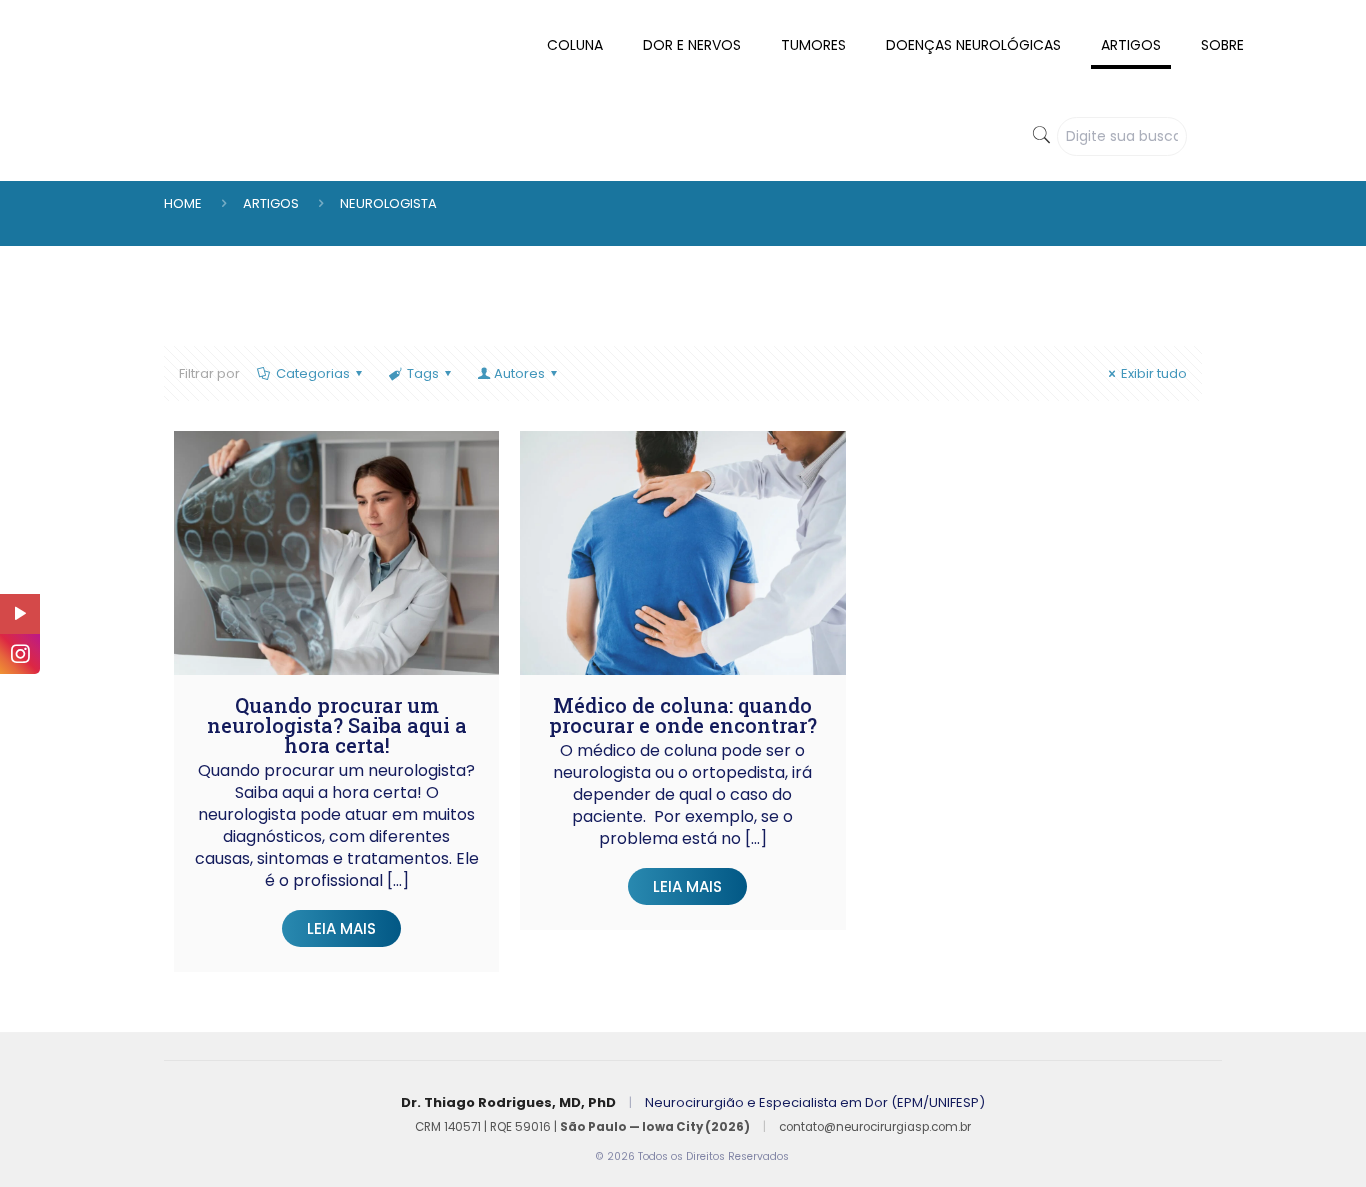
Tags (423, 373)
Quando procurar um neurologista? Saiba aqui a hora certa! (337, 725)
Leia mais (341, 928)
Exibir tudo (1154, 373)
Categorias (313, 373)
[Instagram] (20, 654)
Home (183, 203)
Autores (519, 373)
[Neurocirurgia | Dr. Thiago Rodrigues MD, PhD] (89, 15)
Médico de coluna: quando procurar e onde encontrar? (683, 715)
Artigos (271, 203)
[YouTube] (20, 614)
